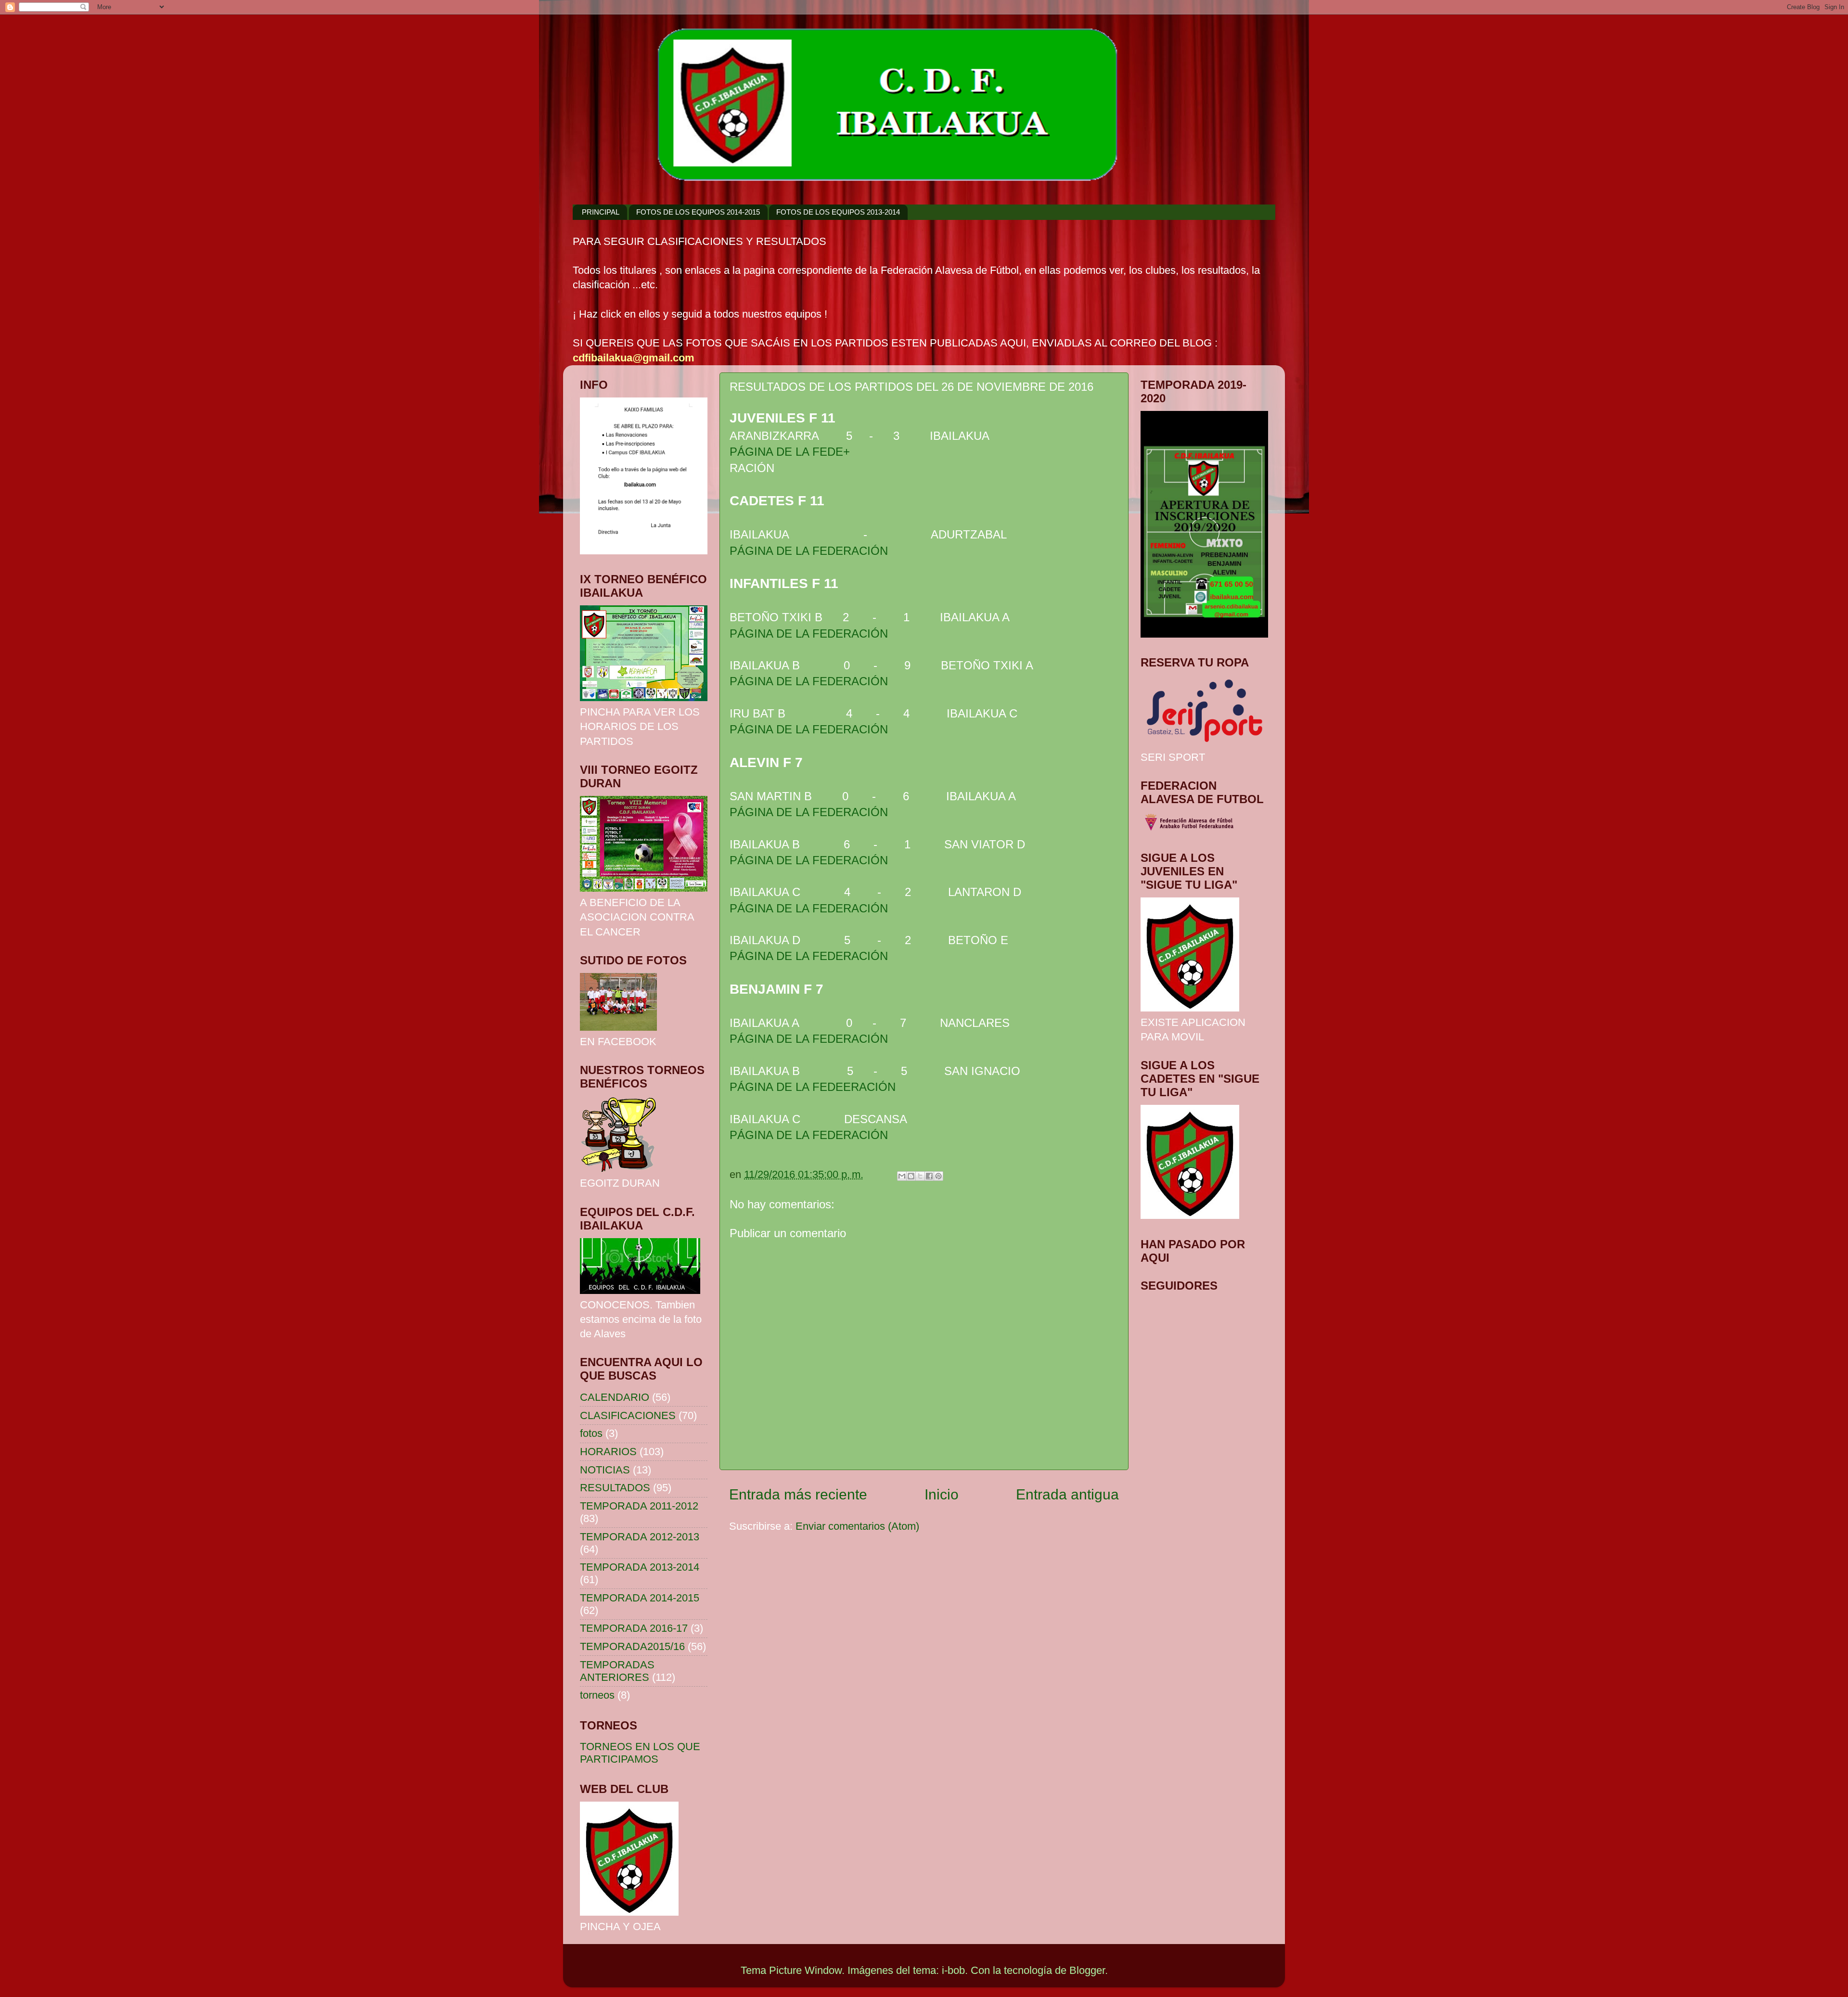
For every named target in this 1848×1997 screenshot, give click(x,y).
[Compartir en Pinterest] (938, 1176)
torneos (597, 1695)
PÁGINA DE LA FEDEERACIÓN (813, 1087)
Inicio (942, 1494)
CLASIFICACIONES (628, 1415)
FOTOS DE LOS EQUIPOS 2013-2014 (838, 212)
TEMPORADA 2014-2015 (640, 1598)
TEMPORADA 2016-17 (634, 1628)
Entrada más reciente (798, 1494)
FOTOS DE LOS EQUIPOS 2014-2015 (698, 212)
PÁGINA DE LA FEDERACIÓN (809, 551)
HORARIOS (608, 1452)
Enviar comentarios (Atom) (857, 1526)
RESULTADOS (615, 1488)
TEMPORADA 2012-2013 (640, 1537)
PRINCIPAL (601, 212)
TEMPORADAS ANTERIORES (617, 1671)
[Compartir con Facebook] (929, 1176)
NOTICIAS (605, 1470)
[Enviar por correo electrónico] (902, 1176)
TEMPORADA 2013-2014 (640, 1567)
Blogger (1087, 1970)
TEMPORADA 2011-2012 (639, 1506)
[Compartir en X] (920, 1176)
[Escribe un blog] (911, 1176)
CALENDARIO (615, 1397)
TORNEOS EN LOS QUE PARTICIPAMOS (640, 1753)
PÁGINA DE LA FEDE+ (790, 452)
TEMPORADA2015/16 (632, 1646)
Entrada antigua (1067, 1494)
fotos (591, 1433)
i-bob (953, 1970)
